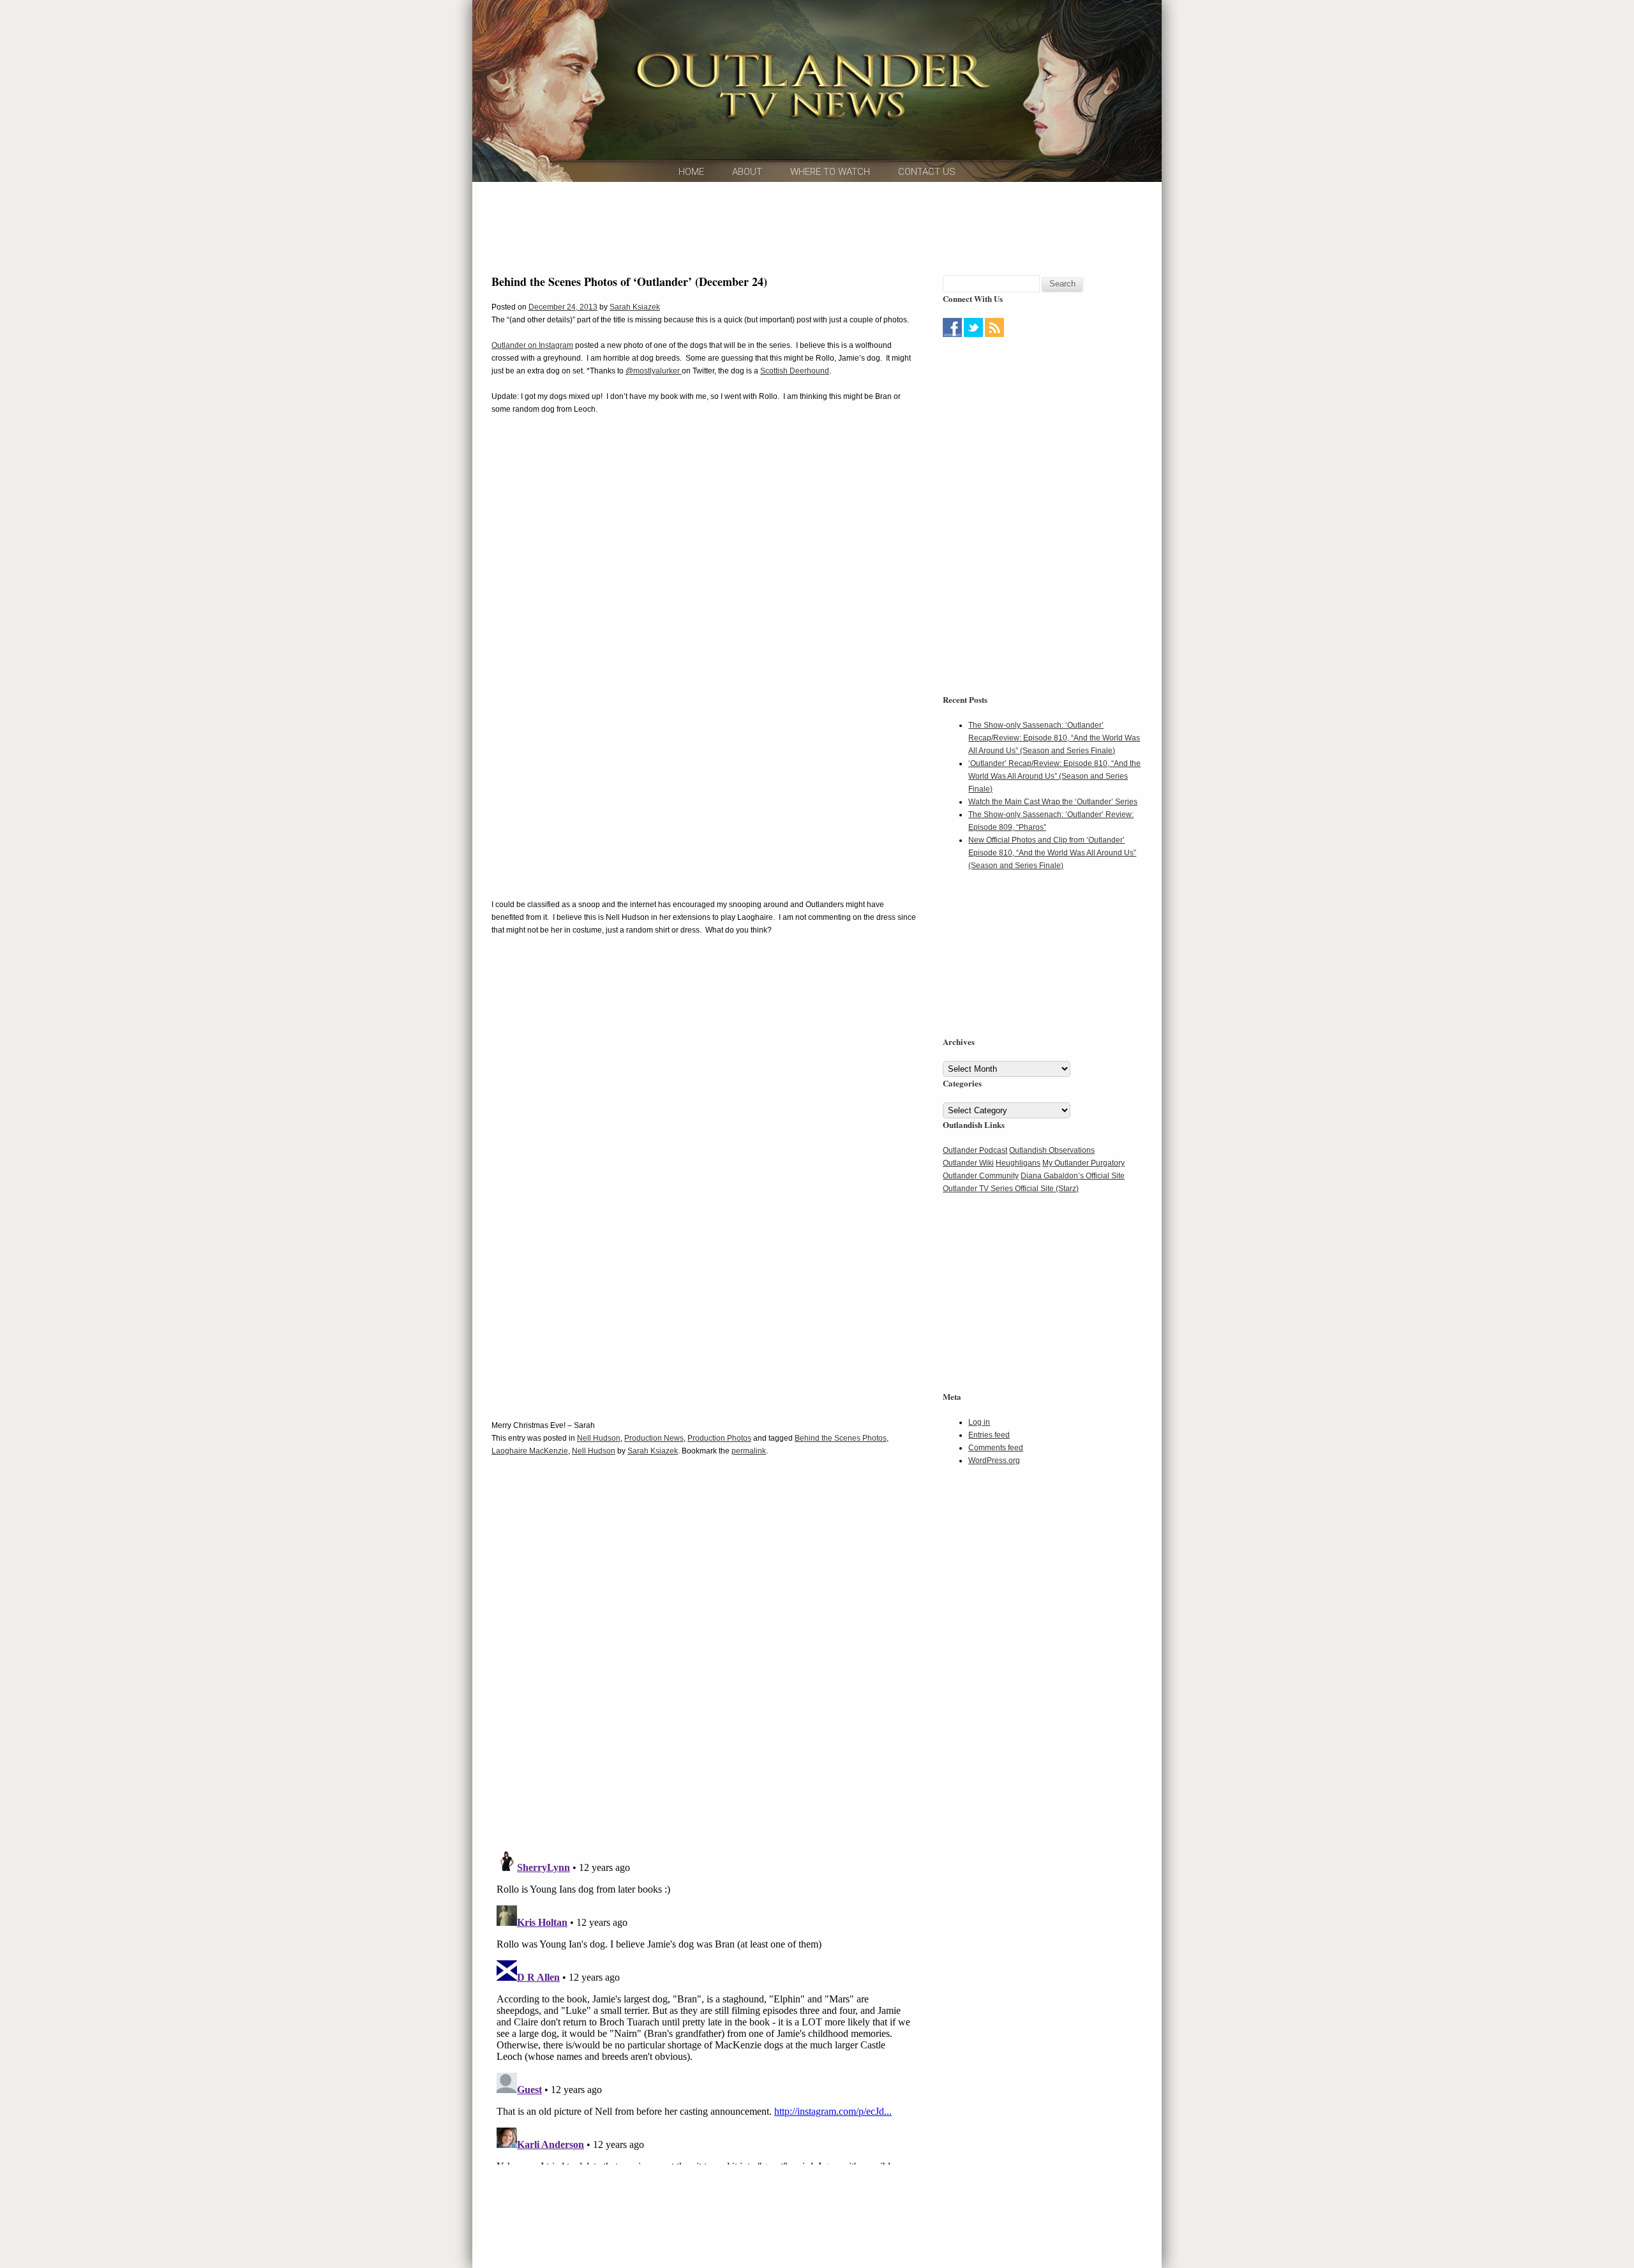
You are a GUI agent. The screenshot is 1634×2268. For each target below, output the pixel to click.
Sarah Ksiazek (635, 307)
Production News (654, 1438)
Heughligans (1018, 1163)
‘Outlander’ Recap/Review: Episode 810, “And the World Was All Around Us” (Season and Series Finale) (1054, 776)
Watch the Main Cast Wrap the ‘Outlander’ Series (1053, 802)
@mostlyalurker (654, 371)
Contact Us (927, 172)
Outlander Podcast (975, 1150)
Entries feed (989, 1435)
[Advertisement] (817, 227)
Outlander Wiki (968, 1163)
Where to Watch (830, 172)
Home (691, 172)
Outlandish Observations (1052, 1150)
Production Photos (719, 1438)
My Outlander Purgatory (1083, 1163)
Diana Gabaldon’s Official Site (1073, 1176)
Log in (979, 1422)
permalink (749, 1451)
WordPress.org (994, 1461)
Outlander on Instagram (532, 345)
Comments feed (996, 1448)
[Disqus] (704, 1662)
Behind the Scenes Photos (841, 1438)
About (747, 172)
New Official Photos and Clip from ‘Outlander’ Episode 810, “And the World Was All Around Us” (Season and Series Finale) (1052, 853)
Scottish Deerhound (795, 371)
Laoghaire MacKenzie (530, 1451)
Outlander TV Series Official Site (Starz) (1011, 1189)
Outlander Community (981, 1176)
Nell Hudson (599, 1438)
